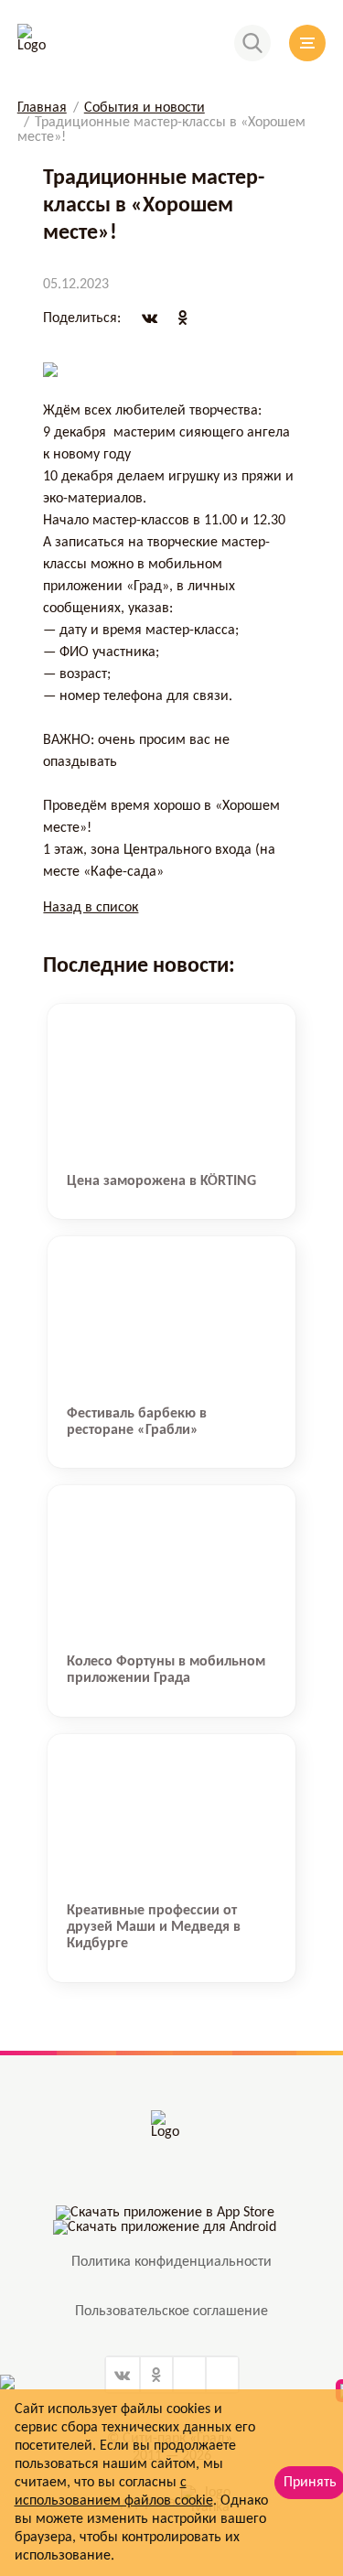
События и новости (145, 108)
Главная (42, 108)
